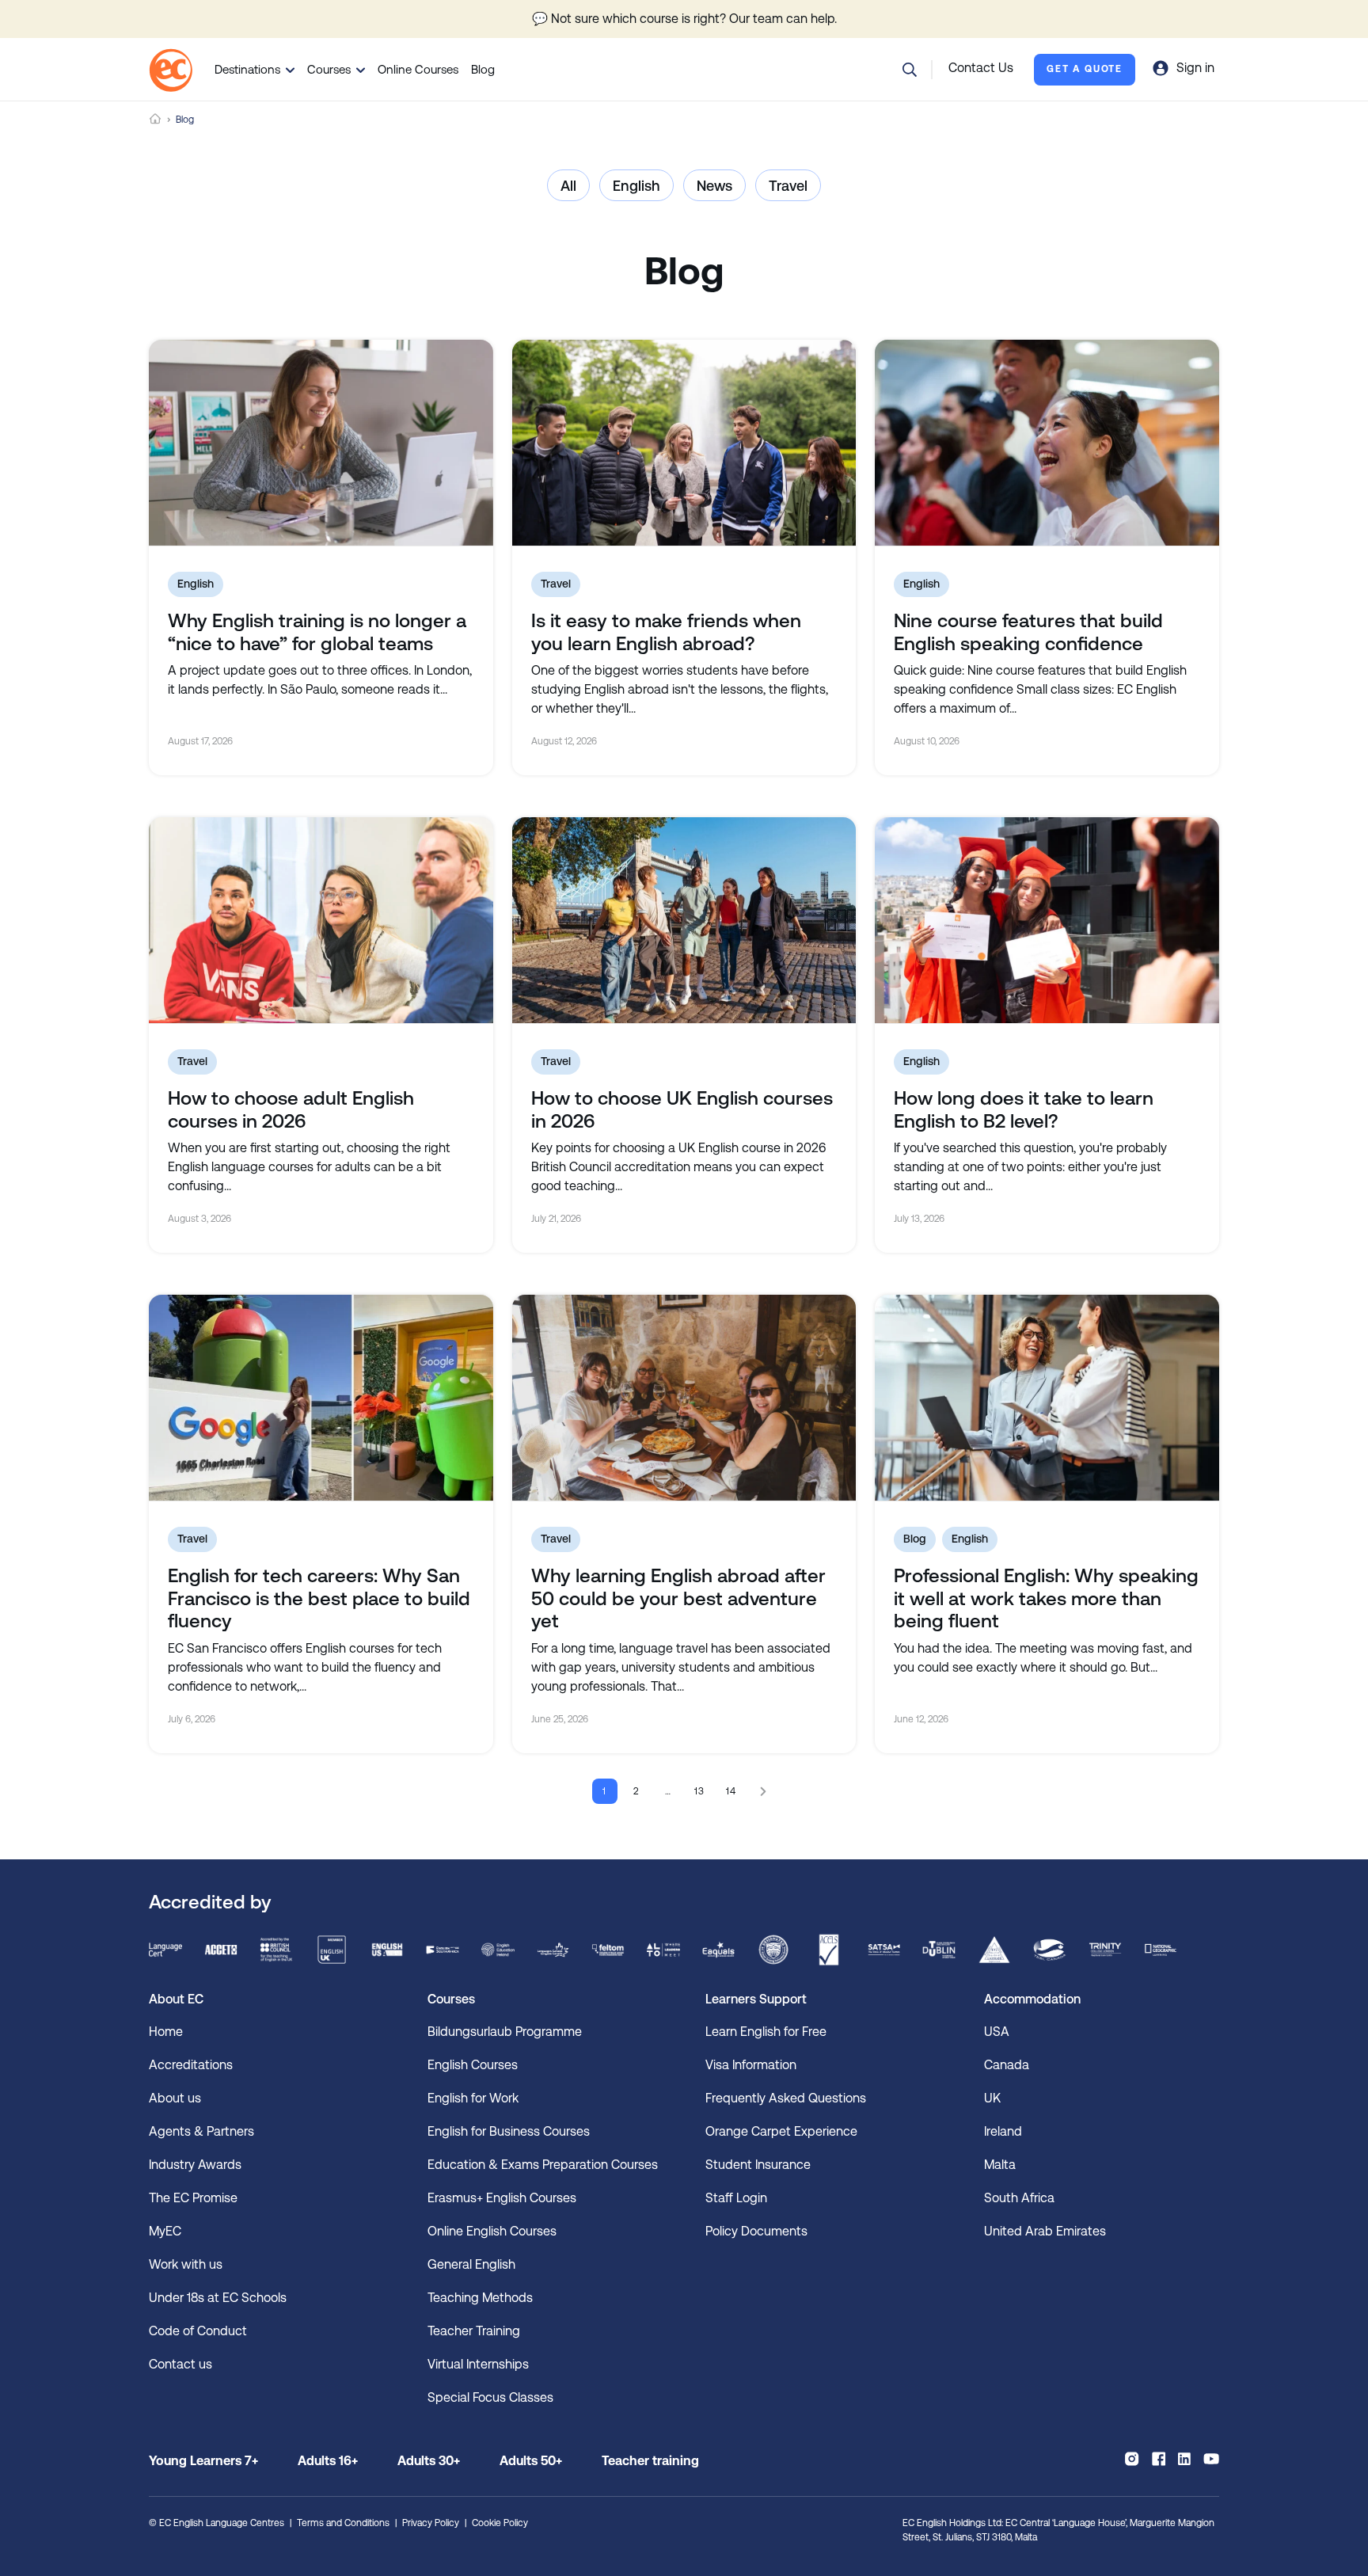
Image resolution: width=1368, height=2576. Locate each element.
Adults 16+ (328, 2461)
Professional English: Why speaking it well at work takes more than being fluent (1046, 1599)
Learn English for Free (766, 2032)
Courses (329, 69)
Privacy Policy (431, 2523)
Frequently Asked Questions (786, 2098)
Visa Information (751, 2065)
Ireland (1003, 2131)
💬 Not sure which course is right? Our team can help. (684, 19)
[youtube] (1211, 2459)
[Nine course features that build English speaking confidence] (1047, 443)
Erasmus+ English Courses (502, 2198)
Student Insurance (758, 2165)
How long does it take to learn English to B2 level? (1024, 1110)
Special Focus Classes (490, 2397)
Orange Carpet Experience (781, 2131)
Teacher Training (474, 2331)
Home (155, 119)
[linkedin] (1184, 2459)
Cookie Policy (500, 2523)
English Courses (473, 2065)
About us (175, 2098)
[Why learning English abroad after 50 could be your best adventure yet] (684, 1398)
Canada (1007, 2065)
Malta (1000, 2165)
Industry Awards (195, 2165)
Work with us (186, 2264)
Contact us (180, 2364)
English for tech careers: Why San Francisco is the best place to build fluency (319, 1599)
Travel (788, 186)
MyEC (165, 2231)
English (636, 186)
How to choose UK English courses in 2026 (682, 1110)
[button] (910, 70)
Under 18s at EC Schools (218, 2298)
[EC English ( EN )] (171, 70)
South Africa (1019, 2198)
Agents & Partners (201, 2131)
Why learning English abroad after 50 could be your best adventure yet (678, 1599)
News (714, 186)
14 (732, 1791)
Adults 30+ (429, 2461)
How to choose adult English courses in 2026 (291, 1110)
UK (992, 2098)
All (568, 186)
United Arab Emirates (1045, 2231)
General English (471, 2264)
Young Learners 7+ (203, 2461)
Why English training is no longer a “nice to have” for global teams (317, 632)
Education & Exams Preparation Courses (543, 2165)
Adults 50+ (531, 2461)
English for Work (473, 2098)
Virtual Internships (478, 2364)
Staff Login (736, 2198)
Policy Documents (756, 2231)
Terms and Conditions (343, 2523)
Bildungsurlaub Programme (505, 2032)
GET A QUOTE (1085, 69)
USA (997, 2032)
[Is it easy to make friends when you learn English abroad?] (684, 443)
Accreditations (191, 2065)
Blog (483, 69)
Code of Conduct (198, 2331)
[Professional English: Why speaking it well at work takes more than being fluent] (1047, 1398)
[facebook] (1159, 2459)
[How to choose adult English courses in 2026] (321, 920)
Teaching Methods (480, 2298)
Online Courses (418, 69)
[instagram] (1132, 2459)
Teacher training (650, 2461)
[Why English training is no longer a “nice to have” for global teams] (321, 443)
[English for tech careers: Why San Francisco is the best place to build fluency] (321, 1398)
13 (700, 1791)
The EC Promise (193, 2198)
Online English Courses (492, 2231)
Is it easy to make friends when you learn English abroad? (666, 632)
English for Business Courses (509, 2131)
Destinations (247, 69)
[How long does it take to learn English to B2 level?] (1047, 920)
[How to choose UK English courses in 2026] (684, 920)
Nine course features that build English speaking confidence (1028, 632)
